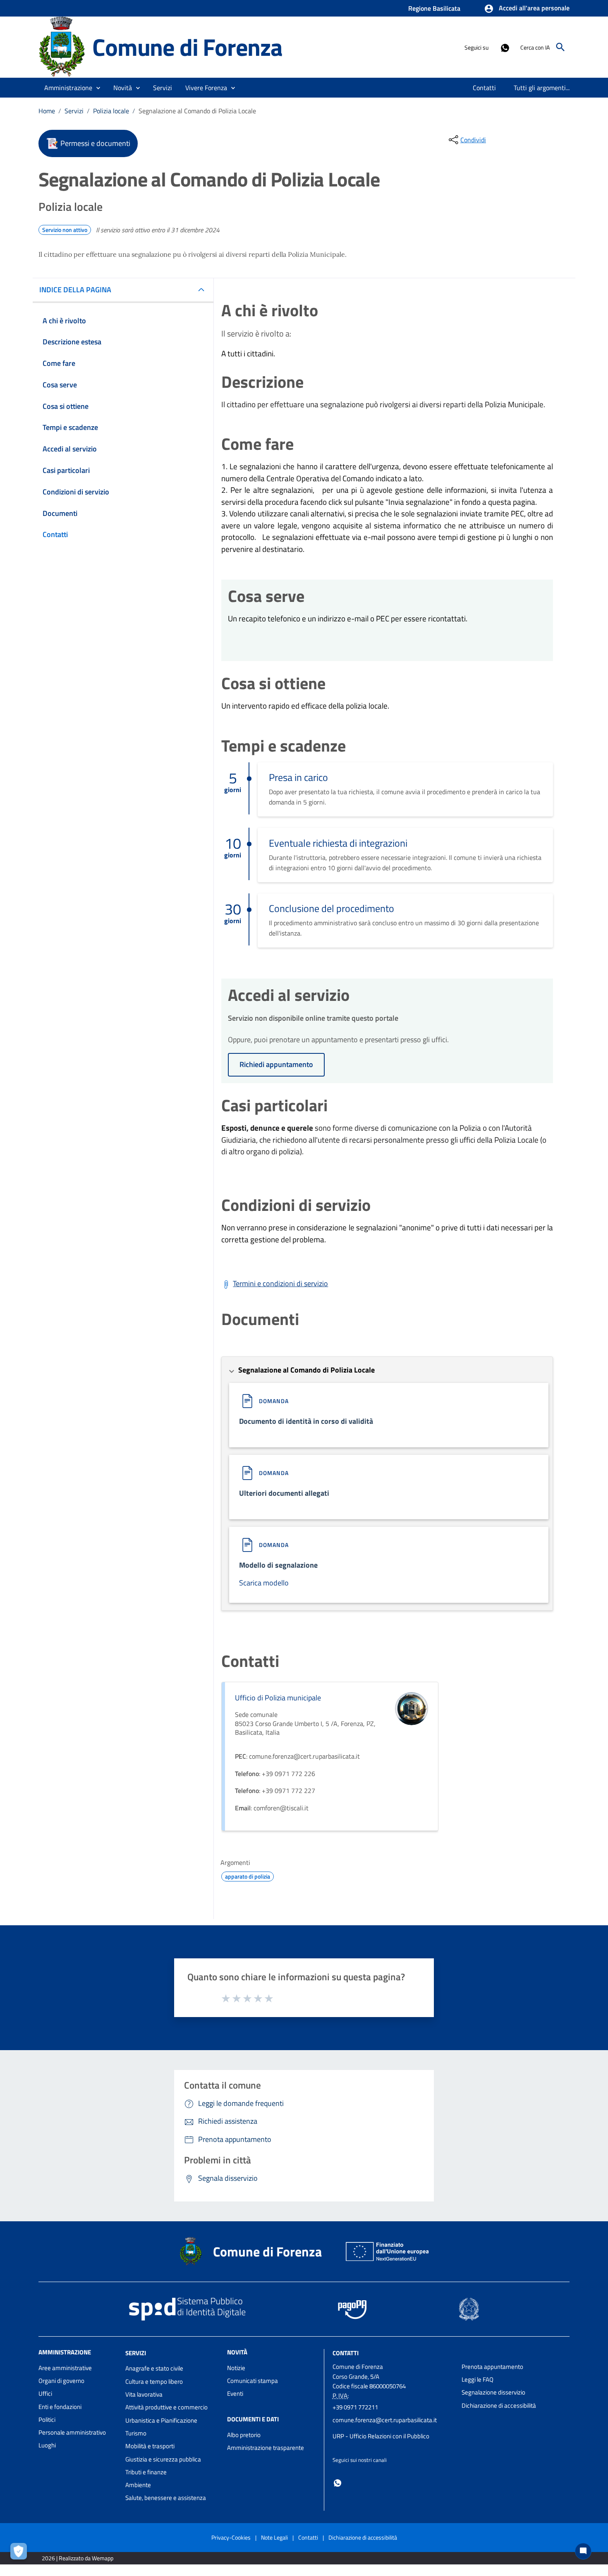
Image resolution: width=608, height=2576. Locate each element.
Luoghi (47, 2445)
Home (47, 111)
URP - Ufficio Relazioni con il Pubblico (381, 2436)
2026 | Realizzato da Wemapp (78, 2558)
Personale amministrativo (72, 2432)
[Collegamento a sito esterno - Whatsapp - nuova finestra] (505, 47)
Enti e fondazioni (60, 2407)
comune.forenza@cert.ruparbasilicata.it (385, 2420)
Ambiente (138, 2485)
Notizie (236, 2368)
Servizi (74, 111)
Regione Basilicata (434, 8)
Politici (47, 2420)
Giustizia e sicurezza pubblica (163, 2459)
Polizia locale (111, 111)
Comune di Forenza (187, 47)
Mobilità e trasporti (150, 2446)
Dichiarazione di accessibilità (499, 2405)
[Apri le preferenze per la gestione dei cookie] (21, 2553)
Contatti (346, 2353)
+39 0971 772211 (355, 2407)
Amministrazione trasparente (266, 2448)
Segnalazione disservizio (493, 2392)
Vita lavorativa (144, 2394)
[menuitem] (485, 88)
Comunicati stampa (253, 2381)
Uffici (45, 2393)
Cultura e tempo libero (154, 2381)
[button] (527, 9)
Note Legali (274, 2537)
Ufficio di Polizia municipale (278, 1698)
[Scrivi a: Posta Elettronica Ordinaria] (393, 2428)
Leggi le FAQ (478, 2379)
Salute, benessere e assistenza (166, 2498)
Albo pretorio (244, 2435)
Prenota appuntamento (492, 2367)
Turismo (136, 2433)
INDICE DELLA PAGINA (75, 290)
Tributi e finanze (146, 2472)
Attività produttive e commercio (166, 2407)
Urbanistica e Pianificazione (161, 2420)
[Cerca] (560, 47)
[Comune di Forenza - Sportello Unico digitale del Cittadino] (62, 47)
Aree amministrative (65, 2368)
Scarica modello (264, 1583)
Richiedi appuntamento (276, 1064)
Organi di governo (61, 2381)
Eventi (235, 2393)
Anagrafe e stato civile (154, 2368)
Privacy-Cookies (231, 2537)
